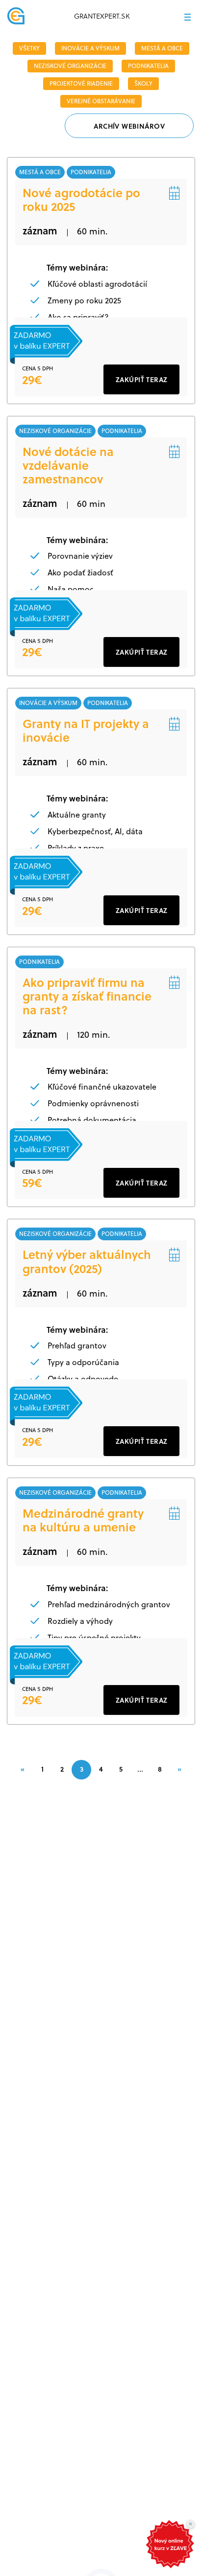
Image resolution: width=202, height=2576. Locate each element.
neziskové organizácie (70, 66)
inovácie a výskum (90, 48)
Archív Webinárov (129, 126)
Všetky (29, 48)
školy (143, 83)
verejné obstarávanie (101, 101)
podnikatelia (148, 66)
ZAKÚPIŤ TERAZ (141, 379)
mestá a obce (162, 48)
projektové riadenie (81, 83)
